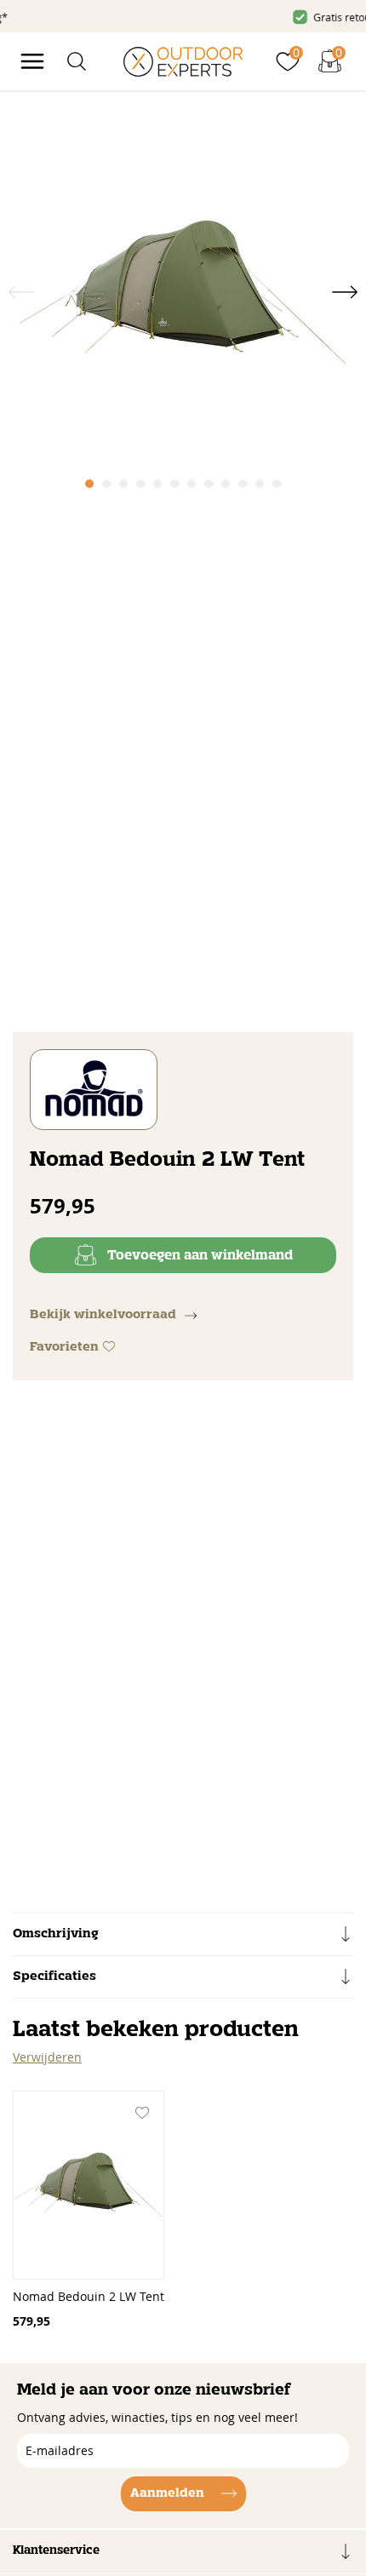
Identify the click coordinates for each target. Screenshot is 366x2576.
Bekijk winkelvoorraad (103, 1315)
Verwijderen (47, 2057)
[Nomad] (94, 1090)
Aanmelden (167, 2493)
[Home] (183, 62)
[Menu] (32, 61)
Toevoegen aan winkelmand (200, 1256)
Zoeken (322, 96)
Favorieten (64, 1347)
